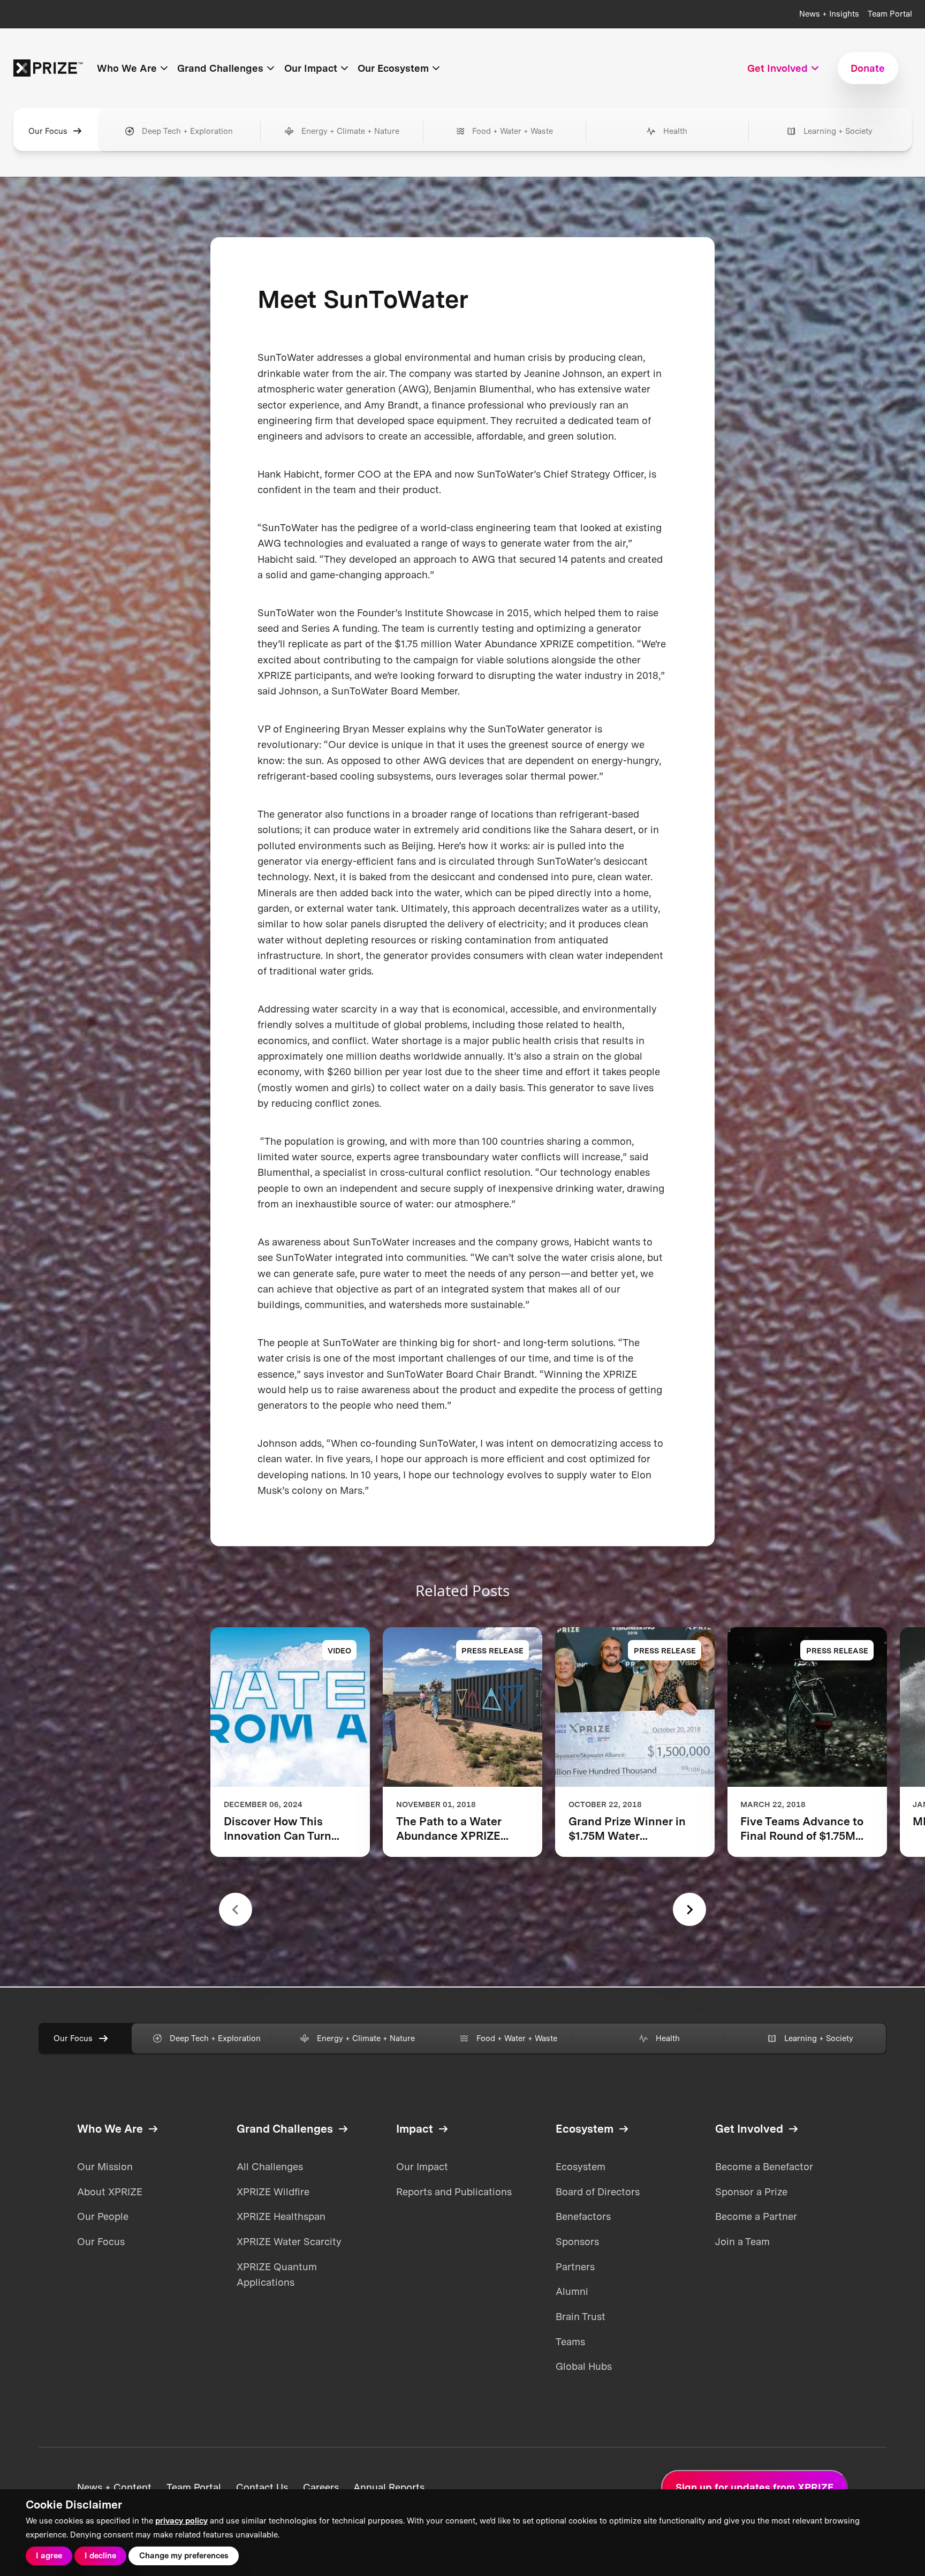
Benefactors (583, 2216)
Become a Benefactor (764, 2166)
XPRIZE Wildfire (273, 2192)
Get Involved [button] (778, 68)
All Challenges (270, 2166)
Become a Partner (756, 2216)
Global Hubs (584, 2366)
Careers (321, 2487)
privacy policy (181, 2521)
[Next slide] (689, 1909)
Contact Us (262, 2487)
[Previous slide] (236, 1909)
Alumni (572, 2291)
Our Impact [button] (311, 68)
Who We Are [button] (127, 68)
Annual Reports (389, 2487)
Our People (103, 2216)
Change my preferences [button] (184, 2556)
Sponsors (577, 2241)
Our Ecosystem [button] (393, 68)
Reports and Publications (454, 2192)
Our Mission (105, 2166)
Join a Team (742, 2241)
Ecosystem (581, 2166)
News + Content (114, 2487)
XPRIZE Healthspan (281, 2216)
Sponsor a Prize (751, 2192)
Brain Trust (581, 2316)
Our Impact (422, 2166)
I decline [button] (100, 2556)
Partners (575, 2267)
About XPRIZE (110, 2192)
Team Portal (890, 14)
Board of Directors (598, 2192)
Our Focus (48, 131)
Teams (570, 2341)
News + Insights (829, 14)
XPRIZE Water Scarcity (289, 2241)
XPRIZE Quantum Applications (277, 2274)
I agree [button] (49, 2556)
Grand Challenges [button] (220, 68)
